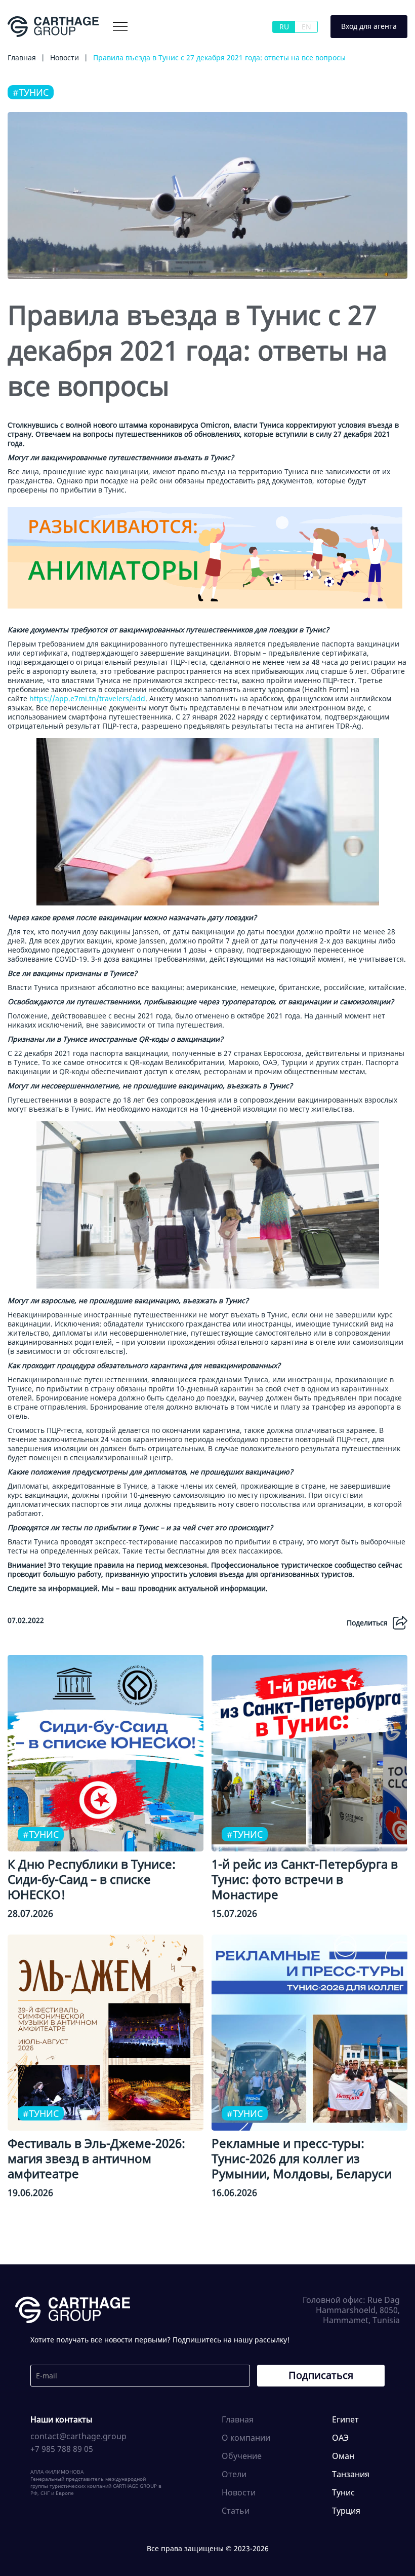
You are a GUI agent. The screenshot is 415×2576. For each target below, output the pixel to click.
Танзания (351, 2474)
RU (284, 27)
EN (306, 27)
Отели (234, 2474)
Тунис (343, 2492)
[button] (120, 27)
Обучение (242, 2456)
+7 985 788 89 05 (62, 2449)
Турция (346, 2511)
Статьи (236, 2511)
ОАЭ (340, 2438)
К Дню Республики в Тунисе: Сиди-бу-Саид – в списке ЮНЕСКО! (92, 1879)
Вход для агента (369, 26)
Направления (160, 47)
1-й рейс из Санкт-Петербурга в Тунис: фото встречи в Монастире (305, 1879)
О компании (44, 47)
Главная (238, 2419)
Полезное (216, 47)
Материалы (101, 47)
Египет (345, 2419)
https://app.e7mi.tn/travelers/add (87, 698)
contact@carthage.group (78, 2436)
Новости (239, 2492)
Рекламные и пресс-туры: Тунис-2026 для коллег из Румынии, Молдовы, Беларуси (302, 2158)
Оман (343, 2456)
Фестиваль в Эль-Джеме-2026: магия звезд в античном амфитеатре (96, 2158)
